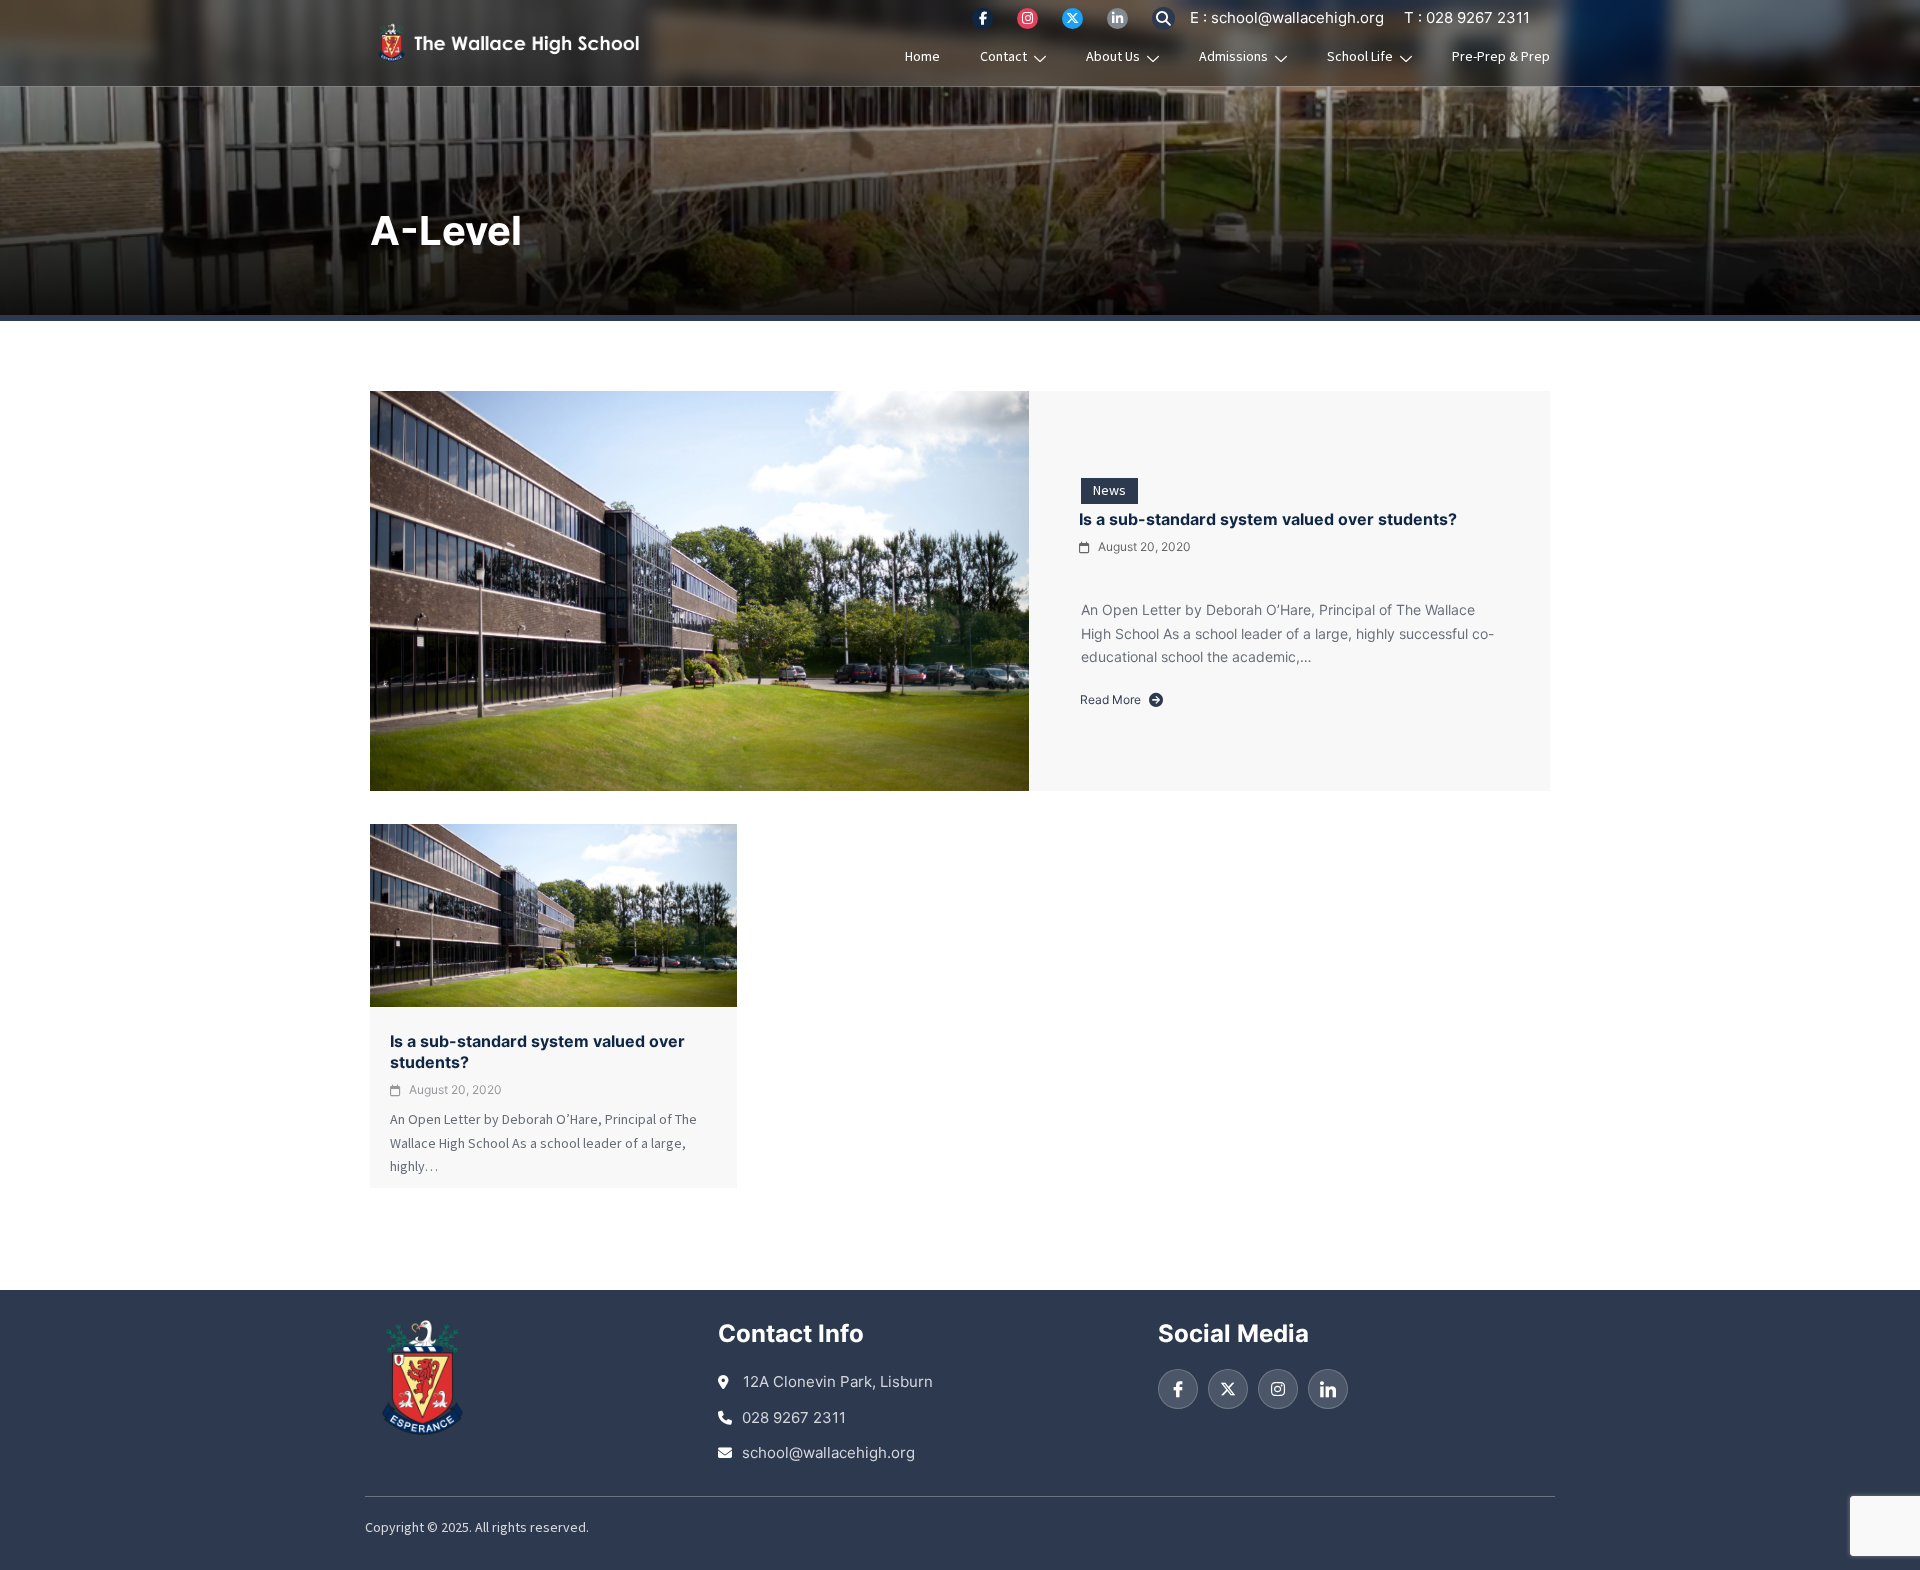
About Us (1113, 57)
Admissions (1233, 57)
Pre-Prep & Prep (1501, 57)
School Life (1360, 57)
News (1109, 491)
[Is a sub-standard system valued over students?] (699, 591)
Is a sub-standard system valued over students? (1268, 519)
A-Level (446, 231)
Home (922, 57)
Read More (1110, 701)
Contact (1003, 57)
